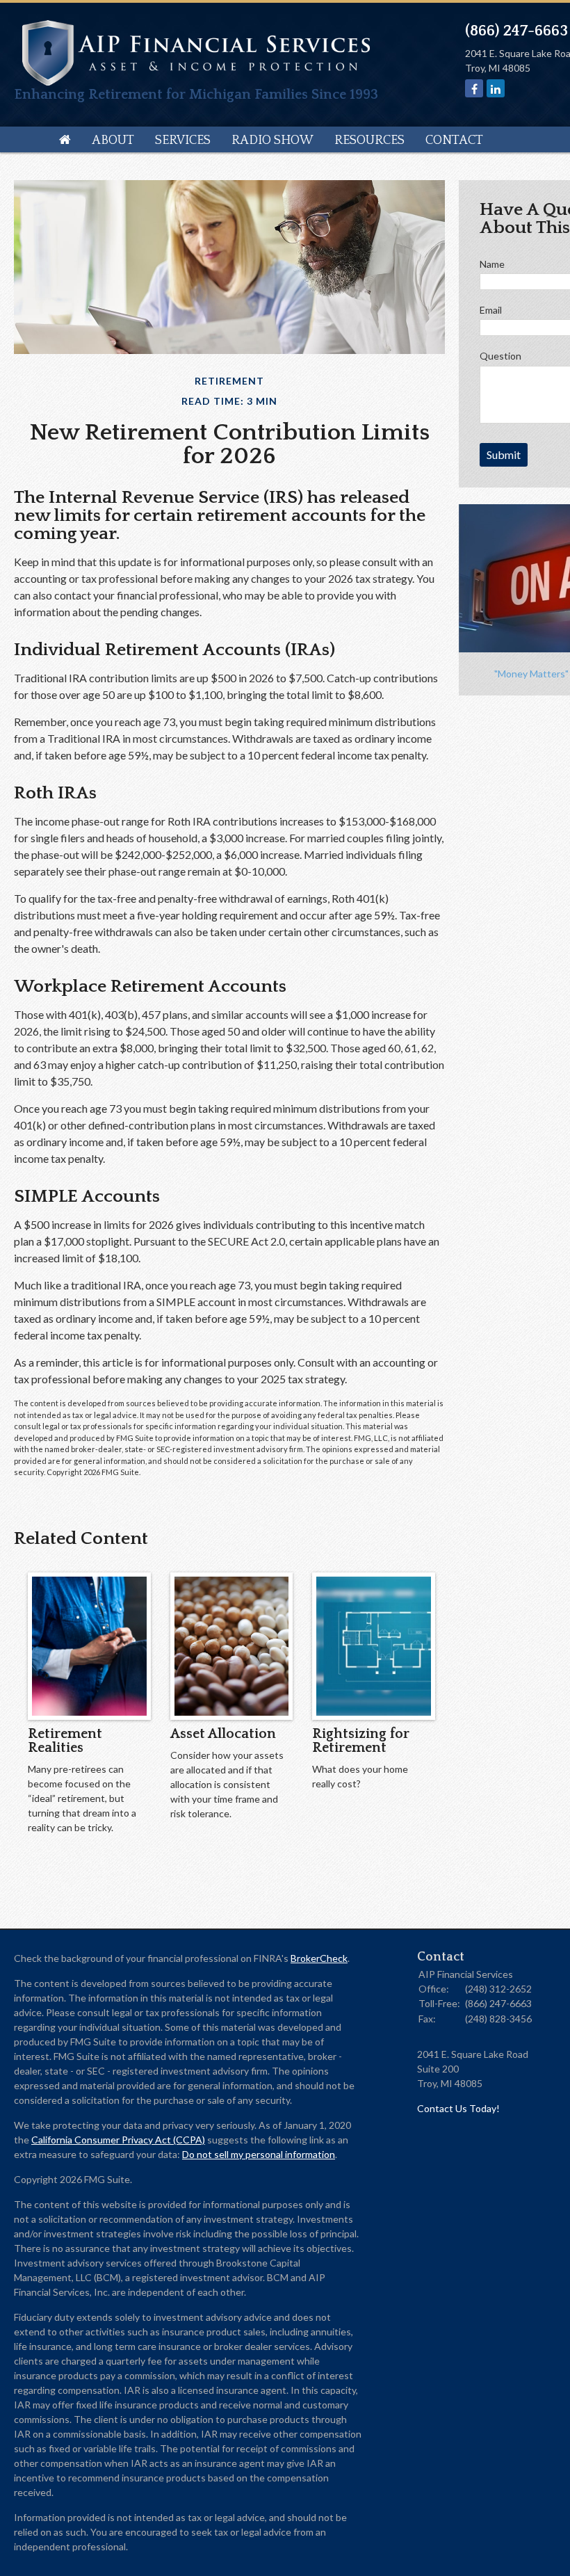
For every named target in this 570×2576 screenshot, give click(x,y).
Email (491, 310)
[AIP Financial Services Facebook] (474, 89)
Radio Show (272, 140)
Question (500, 356)
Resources (369, 140)
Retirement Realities (65, 1741)
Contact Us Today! (458, 2108)
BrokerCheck (319, 1958)
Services (183, 140)
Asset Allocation (223, 1734)
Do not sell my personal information (259, 2154)
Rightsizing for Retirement (361, 1741)
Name (492, 264)
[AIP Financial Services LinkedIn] (496, 89)
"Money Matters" (531, 674)
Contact (454, 140)
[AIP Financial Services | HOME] (196, 81)
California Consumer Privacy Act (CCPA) (118, 2140)
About (113, 140)
